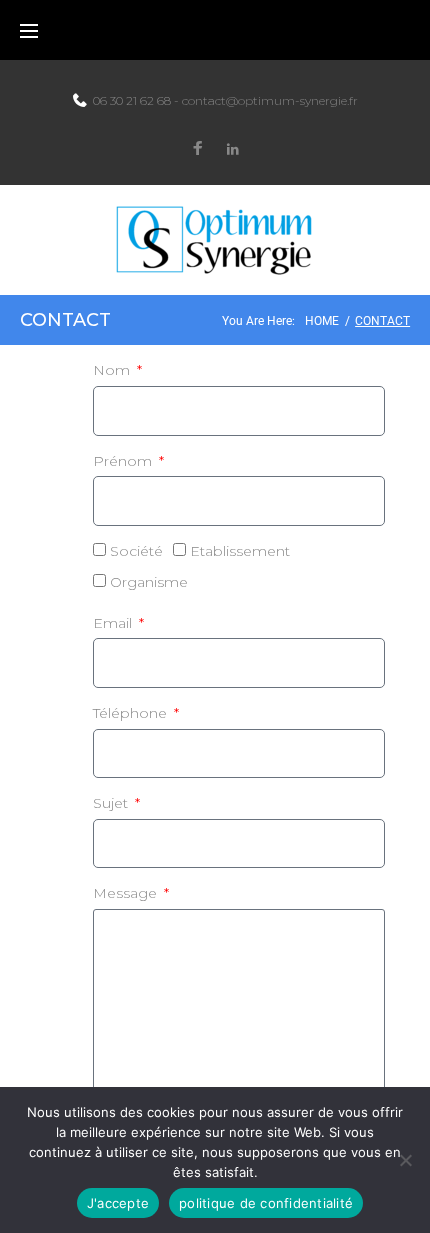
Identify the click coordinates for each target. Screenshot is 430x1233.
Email (114, 623)
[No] (405, 1160)
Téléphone (132, 713)
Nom (113, 370)
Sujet (112, 803)
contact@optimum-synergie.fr (270, 100)
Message (127, 893)
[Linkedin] (233, 149)
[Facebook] (198, 149)
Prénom (124, 461)
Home (322, 321)
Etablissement (240, 551)
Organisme (149, 582)
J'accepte (118, 1203)
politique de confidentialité (266, 1203)
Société (136, 551)
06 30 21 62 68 (132, 100)
